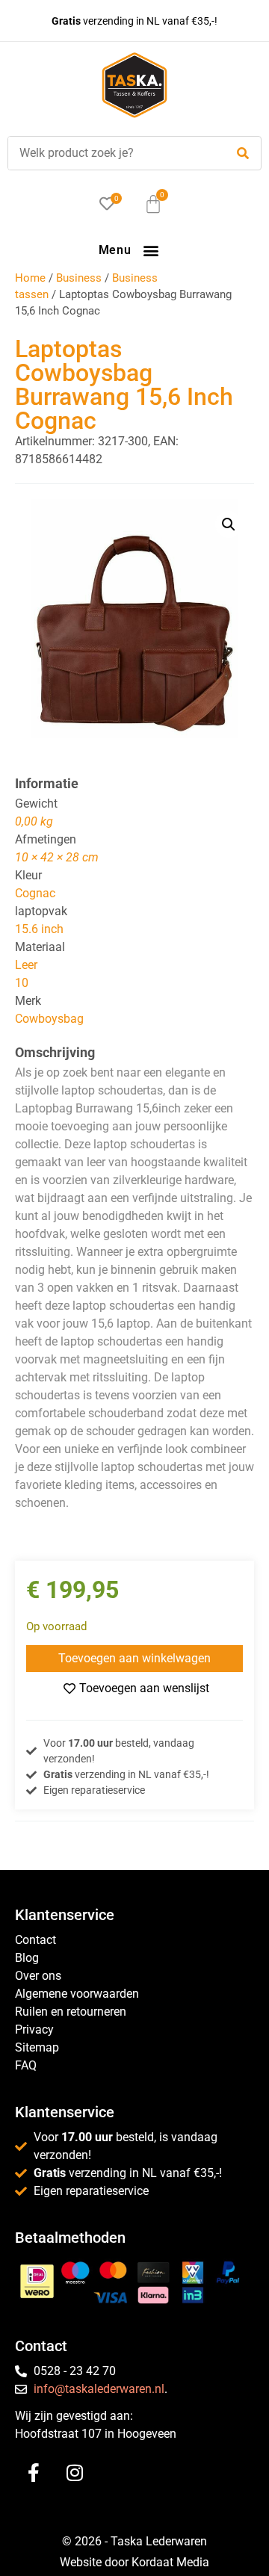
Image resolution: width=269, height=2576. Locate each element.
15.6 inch (39, 929)
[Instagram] (75, 2472)
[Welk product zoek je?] (113, 153)
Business (79, 278)
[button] (151, 250)
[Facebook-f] (34, 2472)
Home (30, 278)
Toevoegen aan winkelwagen (134, 1658)
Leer (26, 965)
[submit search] (243, 154)
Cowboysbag (49, 1019)
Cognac (35, 893)
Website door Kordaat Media (134, 2562)
